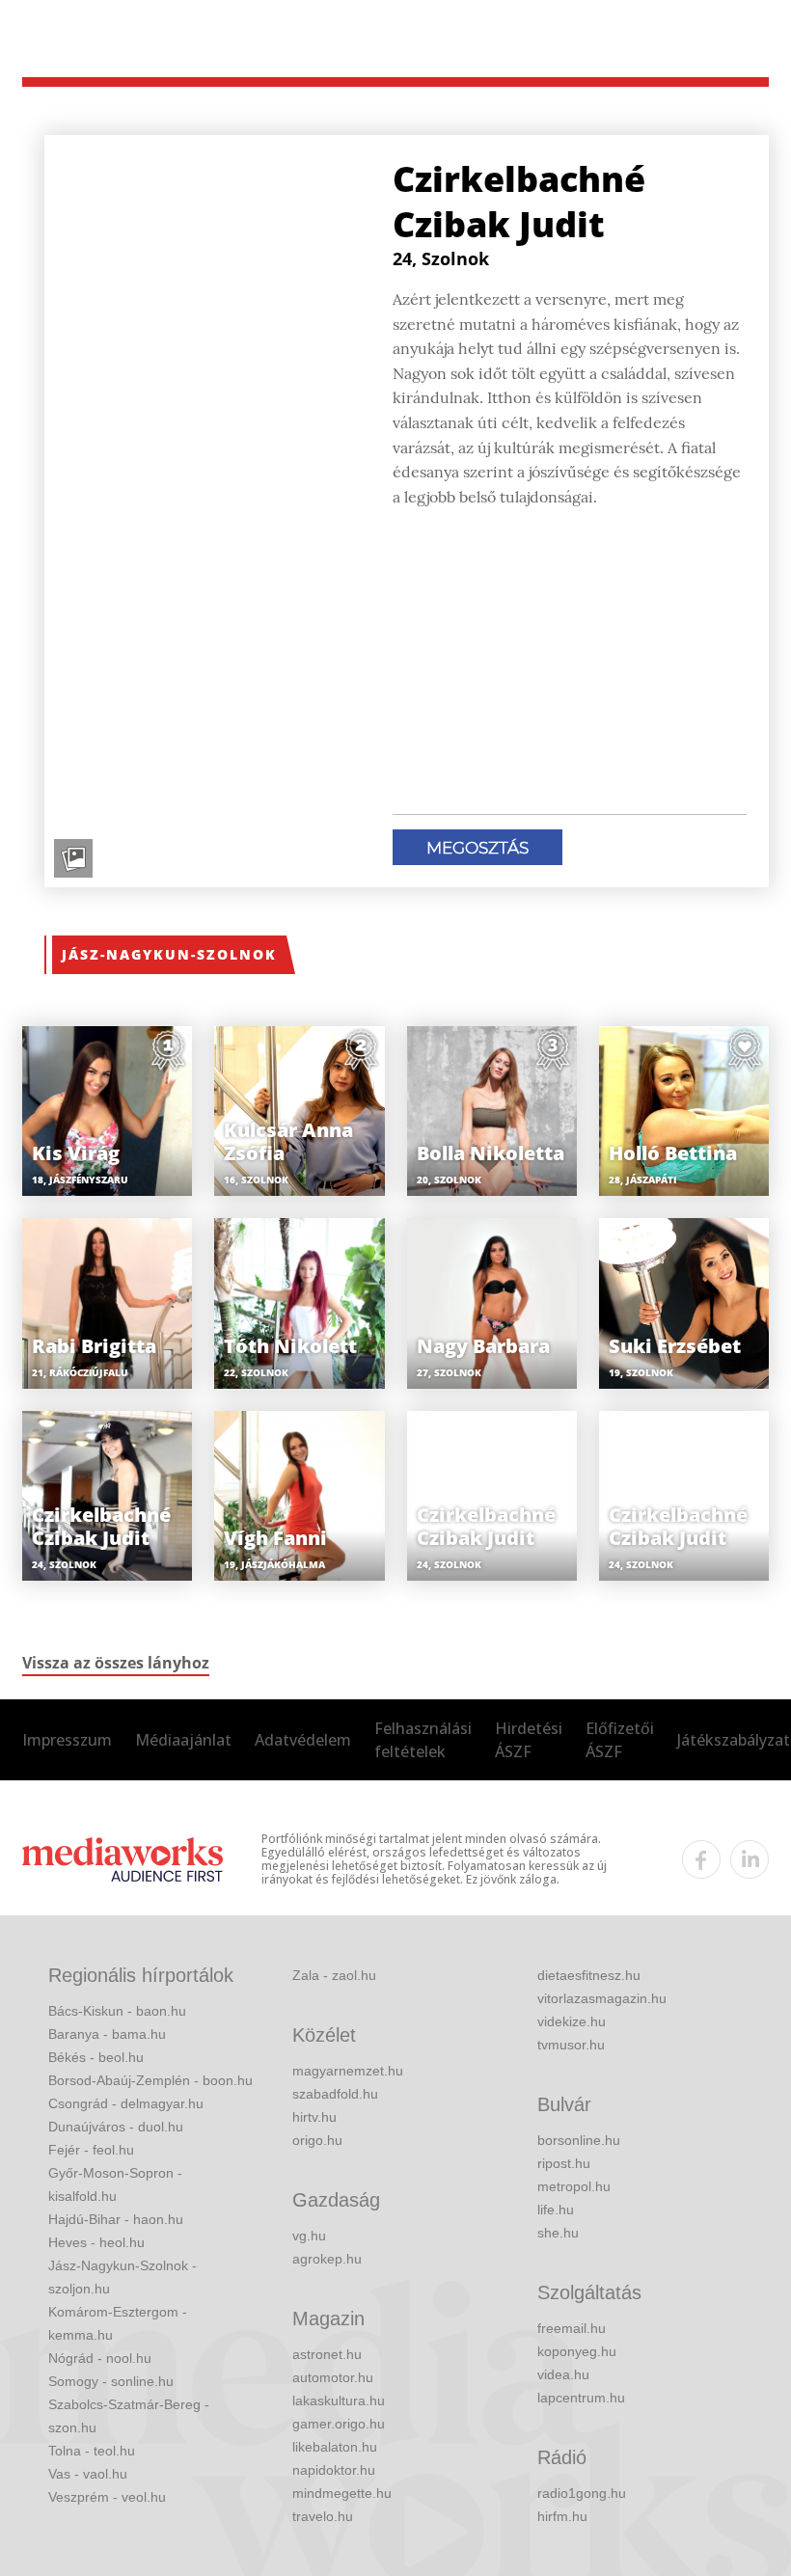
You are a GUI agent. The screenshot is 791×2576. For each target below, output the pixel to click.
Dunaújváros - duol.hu (116, 2127)
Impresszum (67, 1740)
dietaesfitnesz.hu (589, 1975)
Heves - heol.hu (96, 2242)
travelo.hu (323, 2516)
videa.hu (563, 2374)
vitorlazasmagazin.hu (602, 1998)
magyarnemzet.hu (348, 2071)
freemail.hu (572, 2328)
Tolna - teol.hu (92, 2451)
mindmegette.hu (342, 2493)
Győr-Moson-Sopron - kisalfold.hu (115, 2184)
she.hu (558, 2233)
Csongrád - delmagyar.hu (126, 2103)
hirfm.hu (562, 2516)
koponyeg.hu (577, 2351)
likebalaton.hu (335, 2447)
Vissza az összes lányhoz (116, 1663)
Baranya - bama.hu (107, 2034)
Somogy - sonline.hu (111, 2381)
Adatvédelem (303, 1740)
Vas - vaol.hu (88, 2474)
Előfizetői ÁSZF (620, 1740)
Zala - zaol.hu (334, 1975)
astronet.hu (327, 2354)
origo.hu (317, 2140)
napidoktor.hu (334, 2470)
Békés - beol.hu (96, 2057)
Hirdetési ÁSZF (529, 1740)
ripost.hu (564, 2163)
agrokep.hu (327, 2259)
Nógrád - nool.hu (100, 2358)
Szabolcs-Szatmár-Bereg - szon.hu (129, 2416)
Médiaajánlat (183, 1740)
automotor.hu (333, 2377)
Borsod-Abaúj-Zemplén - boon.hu (150, 2080)
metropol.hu (574, 2186)
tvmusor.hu (571, 2045)
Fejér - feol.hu (91, 2150)
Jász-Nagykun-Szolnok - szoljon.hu (123, 2277)
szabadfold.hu (335, 2094)
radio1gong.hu (582, 2493)
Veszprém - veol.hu (107, 2497)
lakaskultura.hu (339, 2400)
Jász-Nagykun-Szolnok (169, 954)
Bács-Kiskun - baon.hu (117, 2011)
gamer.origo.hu (339, 2424)
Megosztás (477, 848)
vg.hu (309, 2236)
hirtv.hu (314, 2117)
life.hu (556, 2210)
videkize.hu (572, 2021)
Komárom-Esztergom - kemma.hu (118, 2323)
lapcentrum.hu (581, 2398)
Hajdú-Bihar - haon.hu (116, 2219)
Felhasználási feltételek (423, 1740)
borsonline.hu (579, 2140)
